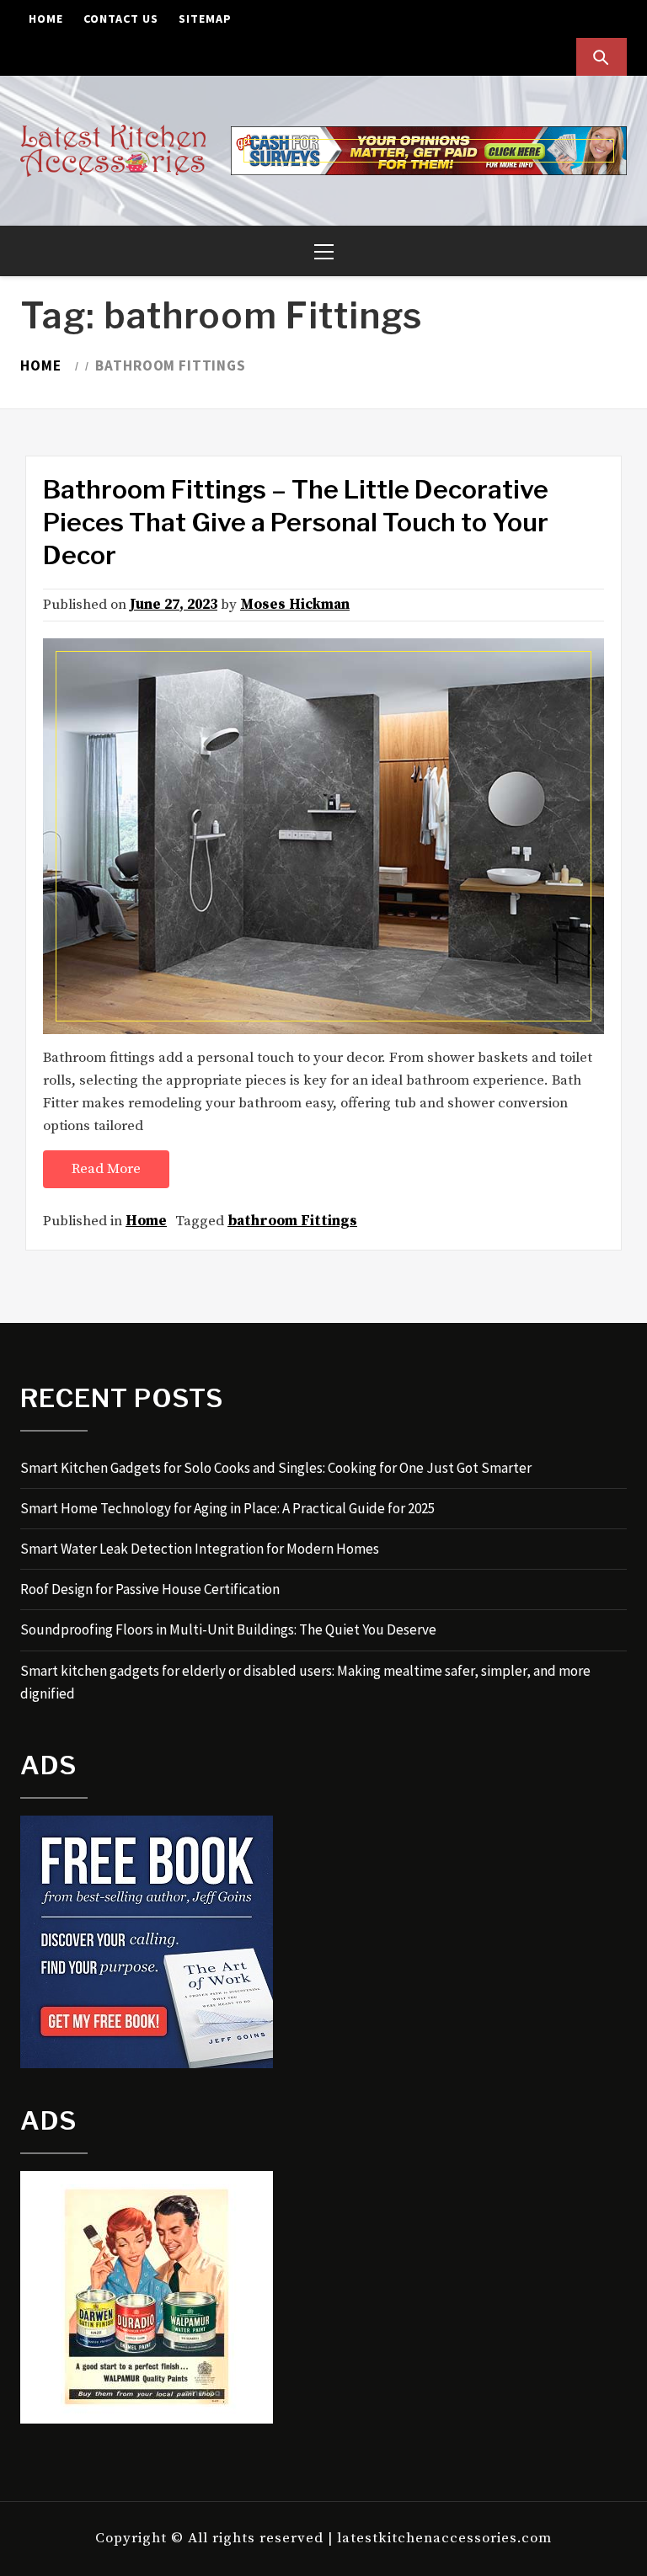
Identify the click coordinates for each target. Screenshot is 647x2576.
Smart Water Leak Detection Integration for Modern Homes (200, 1549)
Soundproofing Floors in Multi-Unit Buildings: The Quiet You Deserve (228, 1629)
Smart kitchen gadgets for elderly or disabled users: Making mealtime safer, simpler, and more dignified (305, 1682)
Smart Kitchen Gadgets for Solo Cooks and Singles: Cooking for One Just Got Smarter (276, 1468)
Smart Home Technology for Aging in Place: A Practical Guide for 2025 (227, 1508)
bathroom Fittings (292, 1221)
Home (46, 19)
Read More (106, 1169)
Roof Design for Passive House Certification (150, 1589)
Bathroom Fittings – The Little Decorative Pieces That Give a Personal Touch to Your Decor (296, 522)
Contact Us (121, 19)
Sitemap (205, 19)
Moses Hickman (295, 605)
